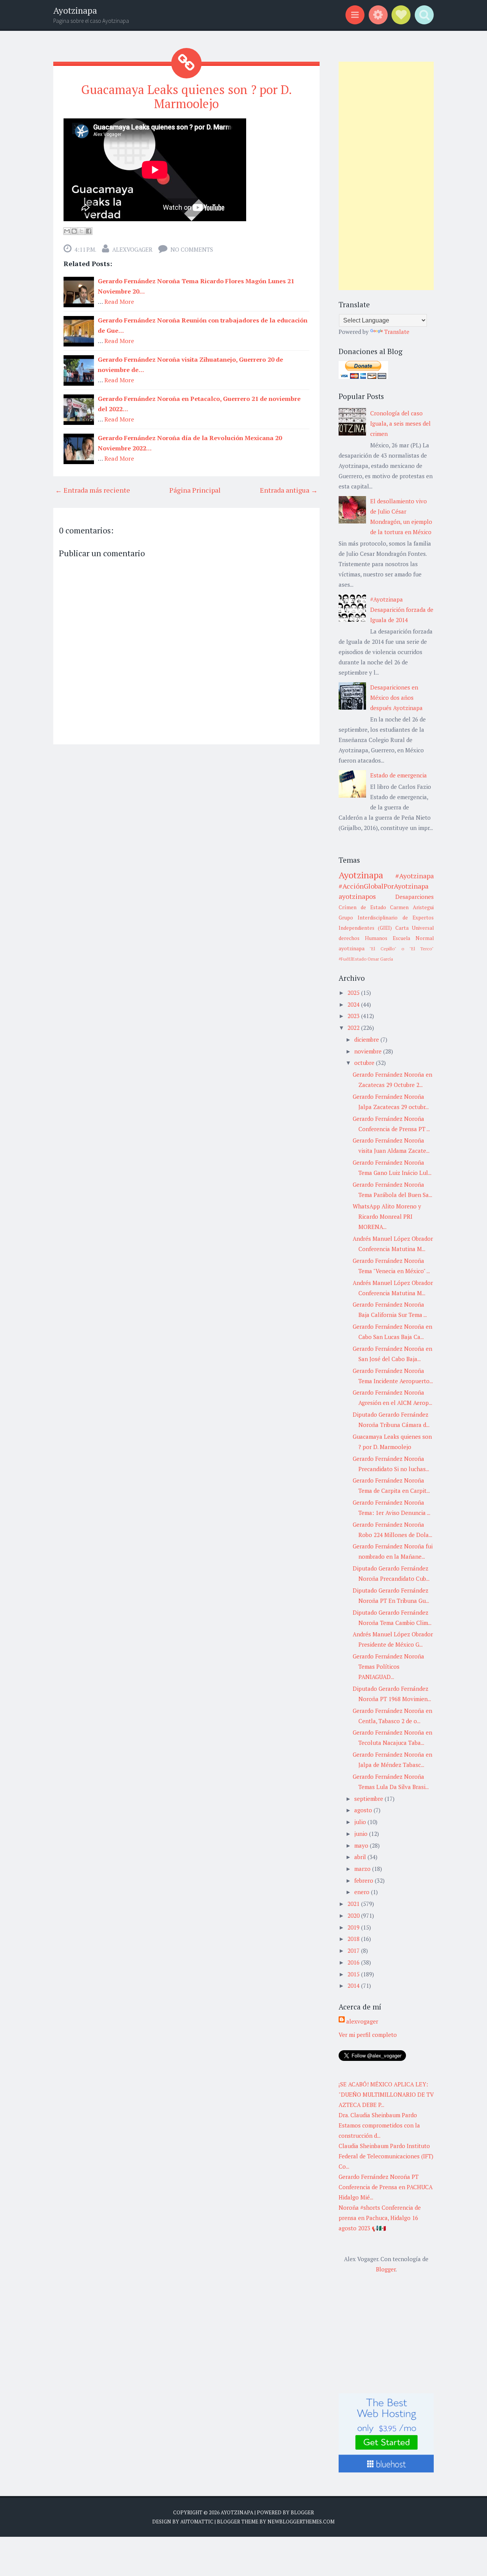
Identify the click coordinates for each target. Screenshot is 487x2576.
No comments (192, 249)
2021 (354, 1904)
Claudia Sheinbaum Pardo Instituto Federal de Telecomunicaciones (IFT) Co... (386, 2156)
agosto (364, 1810)
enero (363, 1892)
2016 (354, 1962)
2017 (354, 1950)
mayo (362, 1845)
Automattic (197, 2522)
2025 (354, 993)
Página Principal (195, 490)
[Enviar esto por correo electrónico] (67, 231)
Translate (397, 332)
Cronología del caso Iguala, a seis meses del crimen (400, 423)
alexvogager (132, 249)
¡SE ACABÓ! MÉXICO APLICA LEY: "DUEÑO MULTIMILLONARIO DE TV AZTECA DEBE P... (386, 2094)
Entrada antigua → (289, 490)
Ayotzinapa (75, 10)
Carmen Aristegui (412, 907)
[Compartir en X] (81, 231)
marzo (363, 1869)
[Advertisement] (386, 176)
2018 (354, 1939)
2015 (354, 1974)
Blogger (386, 2269)
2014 (354, 1985)
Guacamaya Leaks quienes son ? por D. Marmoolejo (186, 97)
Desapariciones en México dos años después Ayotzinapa (396, 697)
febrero (364, 1880)
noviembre (369, 1051)
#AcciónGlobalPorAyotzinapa (384, 886)
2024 (354, 1004)
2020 (354, 1915)
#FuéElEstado (353, 959)
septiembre (369, 1799)
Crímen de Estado (362, 907)
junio (362, 1834)
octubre (365, 1063)
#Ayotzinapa (415, 876)
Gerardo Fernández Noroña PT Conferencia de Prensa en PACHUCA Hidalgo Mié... (386, 2187)
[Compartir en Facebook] (89, 231)
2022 (354, 1028)
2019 (354, 1927)
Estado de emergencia (399, 775)
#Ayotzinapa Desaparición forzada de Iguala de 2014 (402, 610)
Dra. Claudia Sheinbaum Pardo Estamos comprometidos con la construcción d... (379, 2125)
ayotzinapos (357, 896)
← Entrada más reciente (93, 490)
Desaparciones (415, 897)
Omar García (380, 959)
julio (361, 1822)
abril (361, 1857)
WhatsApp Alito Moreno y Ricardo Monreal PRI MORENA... (387, 1216)
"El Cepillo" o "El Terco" (402, 949)
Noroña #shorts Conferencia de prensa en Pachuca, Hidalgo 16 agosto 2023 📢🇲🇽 (380, 2218)
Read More (119, 302)
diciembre (367, 1039)
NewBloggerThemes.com (301, 2522)
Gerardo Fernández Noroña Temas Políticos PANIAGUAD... (388, 1666)
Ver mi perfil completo (368, 2035)
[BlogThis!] (74, 231)
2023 (354, 1016)
